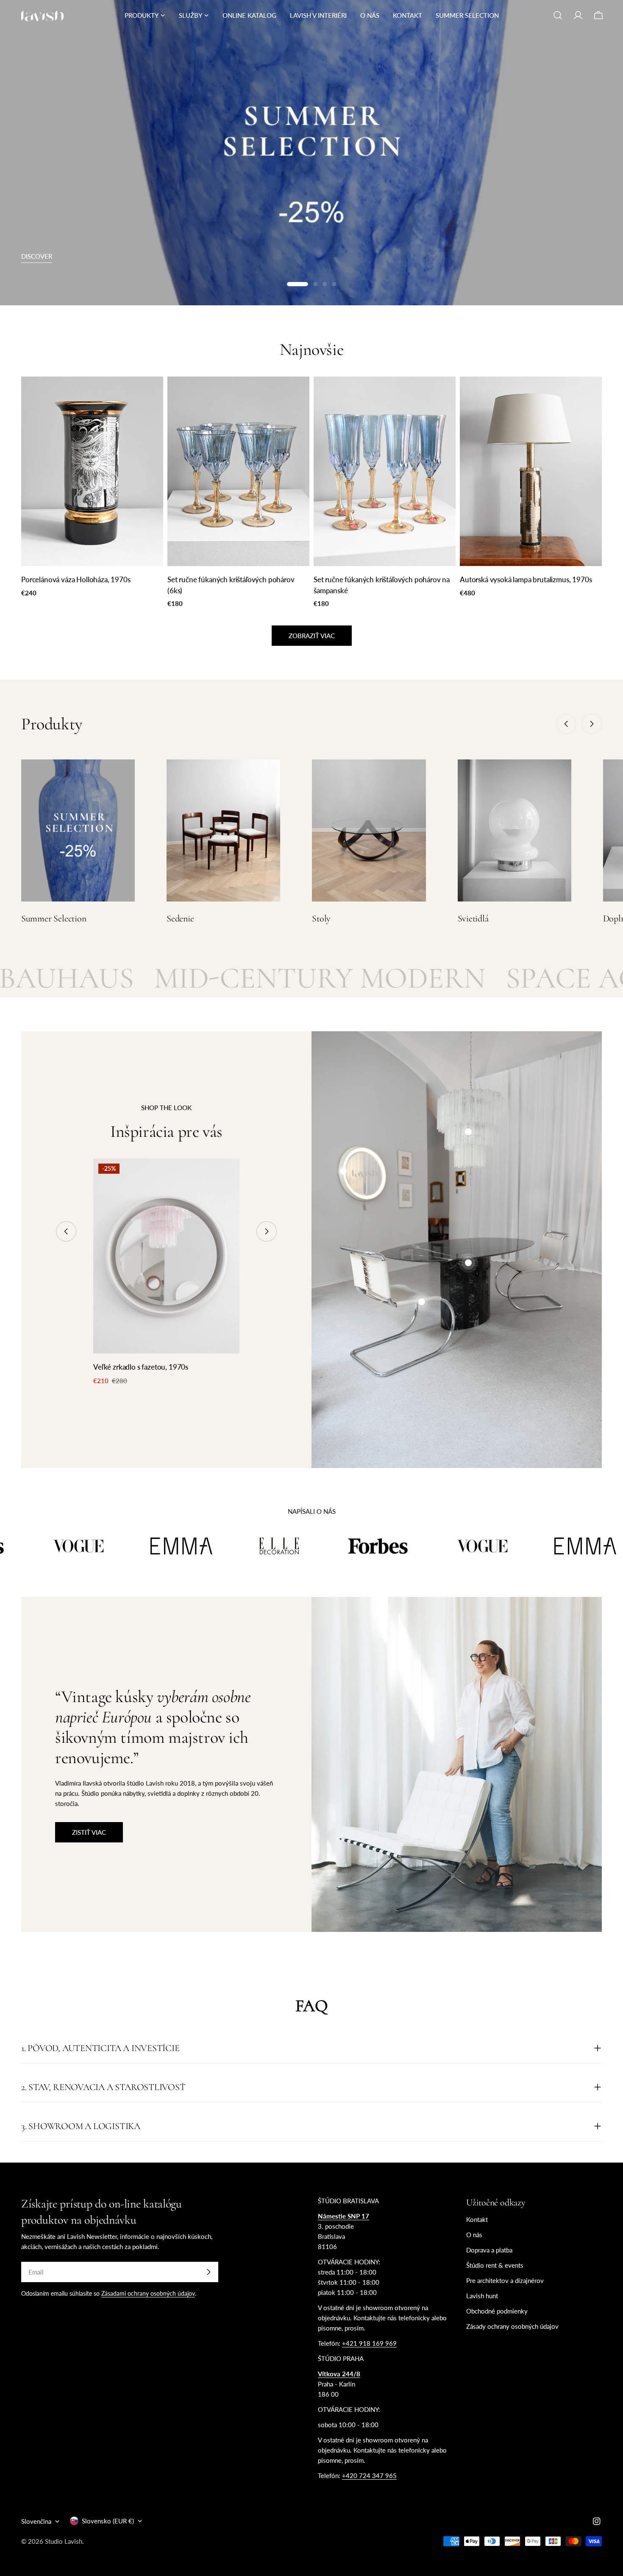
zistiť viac (89, 1832)
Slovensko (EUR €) (108, 2521)
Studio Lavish (64, 2541)
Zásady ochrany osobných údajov (512, 2326)
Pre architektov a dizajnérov (505, 2280)
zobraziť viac (312, 636)
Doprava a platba (489, 2250)
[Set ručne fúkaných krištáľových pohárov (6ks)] (238, 471)
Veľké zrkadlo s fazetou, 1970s (141, 1367)
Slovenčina (36, 2521)
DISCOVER (37, 256)
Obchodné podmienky (497, 2311)
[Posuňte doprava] (592, 724)
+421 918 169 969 (369, 2343)
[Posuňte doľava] (566, 724)
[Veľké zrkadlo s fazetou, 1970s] (166, 1256)
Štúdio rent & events (495, 2265)
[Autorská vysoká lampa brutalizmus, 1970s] (531, 471)
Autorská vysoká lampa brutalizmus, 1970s (526, 580)
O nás (474, 2235)
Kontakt (477, 2219)
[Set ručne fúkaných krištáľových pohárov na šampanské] (385, 471)
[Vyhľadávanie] (558, 15)
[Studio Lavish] (108, 1546)
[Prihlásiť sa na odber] (209, 2272)
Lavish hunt (482, 2296)
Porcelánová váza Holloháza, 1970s (76, 580)
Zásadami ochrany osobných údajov (148, 2294)
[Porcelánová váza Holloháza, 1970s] (92, 471)
